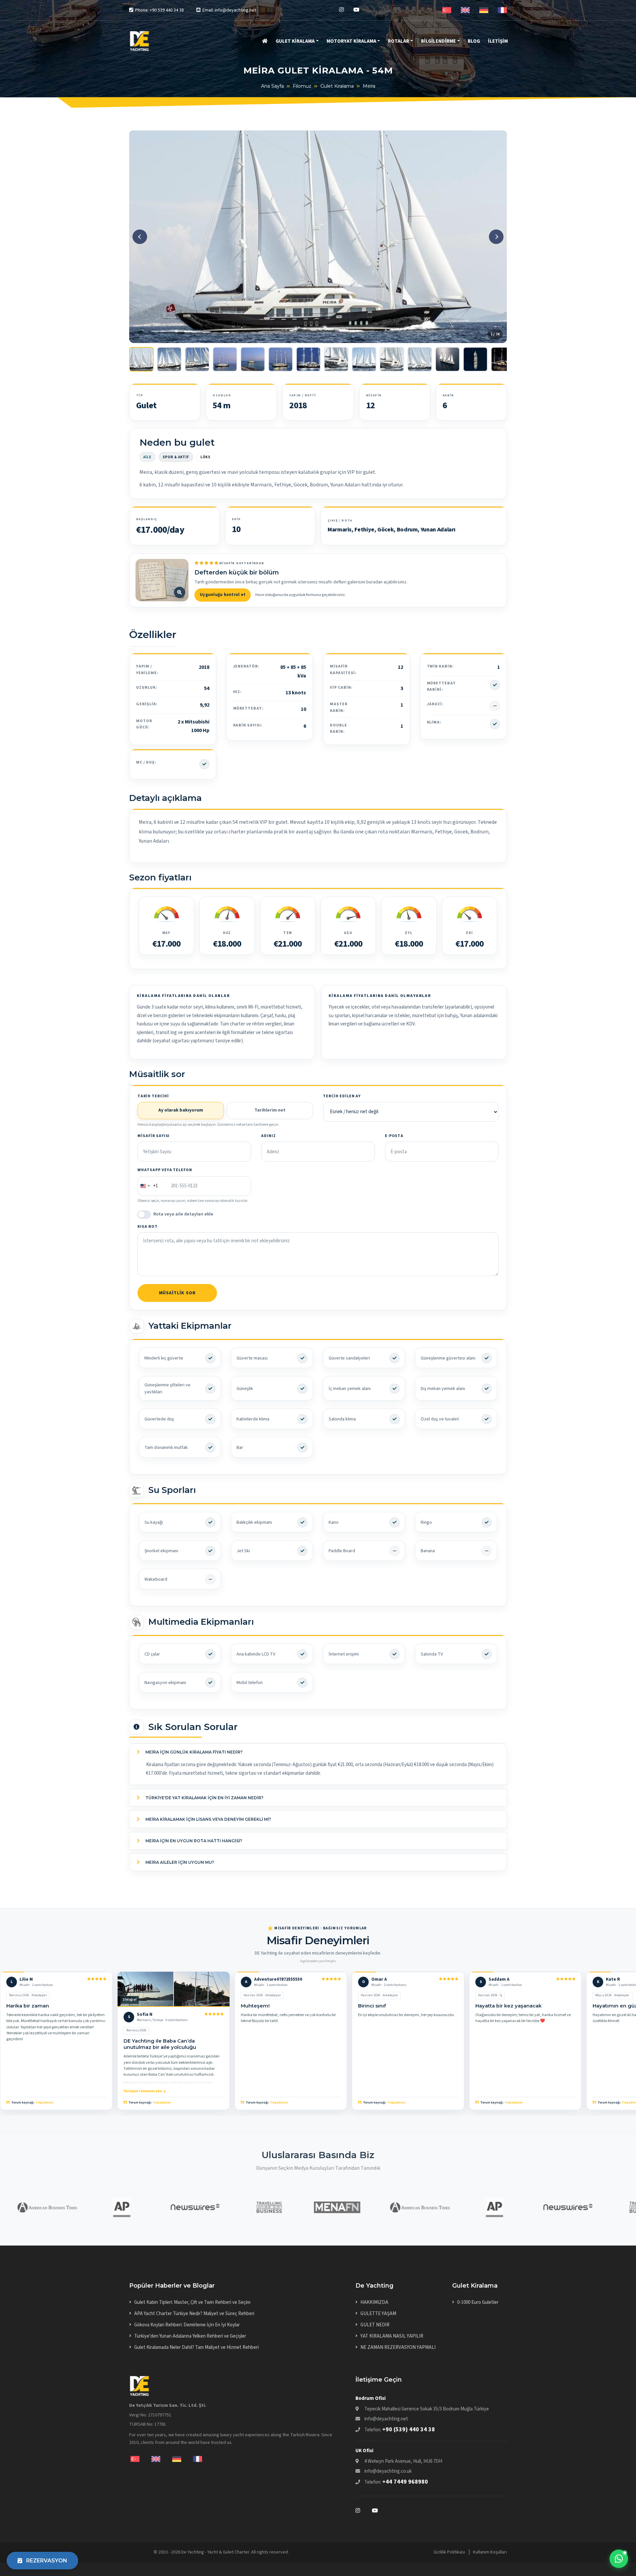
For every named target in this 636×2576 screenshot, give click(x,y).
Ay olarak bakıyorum (181, 1110)
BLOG (474, 41)
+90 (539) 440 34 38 (409, 2429)
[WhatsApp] (619, 2559)
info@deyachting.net (386, 2419)
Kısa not (148, 1227)
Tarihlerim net (270, 1110)
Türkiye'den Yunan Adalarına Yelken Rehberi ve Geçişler (190, 2336)
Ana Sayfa (272, 86)
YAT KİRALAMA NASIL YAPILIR (392, 2336)
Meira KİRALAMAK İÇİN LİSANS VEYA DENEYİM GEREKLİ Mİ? (208, 1819)
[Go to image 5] (253, 359)
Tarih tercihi (153, 1096)
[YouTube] (356, 10)
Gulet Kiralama (337, 86)
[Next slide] (496, 237)
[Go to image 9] (364, 359)
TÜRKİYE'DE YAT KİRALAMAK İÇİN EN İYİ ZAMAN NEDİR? (204, 1798)
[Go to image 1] (141, 359)
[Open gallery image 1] (318, 237)
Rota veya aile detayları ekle (183, 1214)
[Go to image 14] (503, 359)
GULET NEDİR (375, 2325)
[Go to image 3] (197, 359)
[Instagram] (342, 10)
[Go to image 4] (225, 359)
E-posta (394, 1136)
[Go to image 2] (169, 359)
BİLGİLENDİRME (438, 41)
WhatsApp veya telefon (165, 1170)
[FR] (502, 10)
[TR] (447, 10)
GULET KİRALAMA (295, 41)
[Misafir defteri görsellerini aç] (162, 580)
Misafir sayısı (154, 1136)
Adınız (268, 1136)
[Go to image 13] (475, 359)
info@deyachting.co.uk (388, 2471)
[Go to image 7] (308, 359)
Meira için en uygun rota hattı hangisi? (193, 1841)
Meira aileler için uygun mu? (179, 1862)
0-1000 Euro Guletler (478, 2302)
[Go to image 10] (392, 359)
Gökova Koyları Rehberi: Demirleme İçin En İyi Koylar (187, 2325)
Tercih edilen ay (342, 1096)
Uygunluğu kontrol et (223, 595)
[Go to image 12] (448, 359)
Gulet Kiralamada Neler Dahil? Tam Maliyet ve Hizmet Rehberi (196, 2347)
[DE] (484, 10)
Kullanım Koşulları (490, 2552)
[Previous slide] (140, 237)
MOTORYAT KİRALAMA (351, 41)
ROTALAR (398, 41)
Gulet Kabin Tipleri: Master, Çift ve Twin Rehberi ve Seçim (192, 2302)
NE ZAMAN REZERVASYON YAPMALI (398, 2347)
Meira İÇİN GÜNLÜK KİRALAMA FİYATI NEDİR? (193, 1752)
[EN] (465, 10)
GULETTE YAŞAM (378, 2314)
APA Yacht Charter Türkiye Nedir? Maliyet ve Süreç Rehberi (194, 2314)
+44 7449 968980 (405, 2482)
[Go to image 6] (281, 359)
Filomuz (302, 86)
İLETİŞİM (498, 41)
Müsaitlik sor (177, 1293)
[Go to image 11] (420, 359)
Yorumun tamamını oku (143, 2091)
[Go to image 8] (336, 359)
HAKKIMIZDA (374, 2302)
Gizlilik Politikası (449, 2552)
